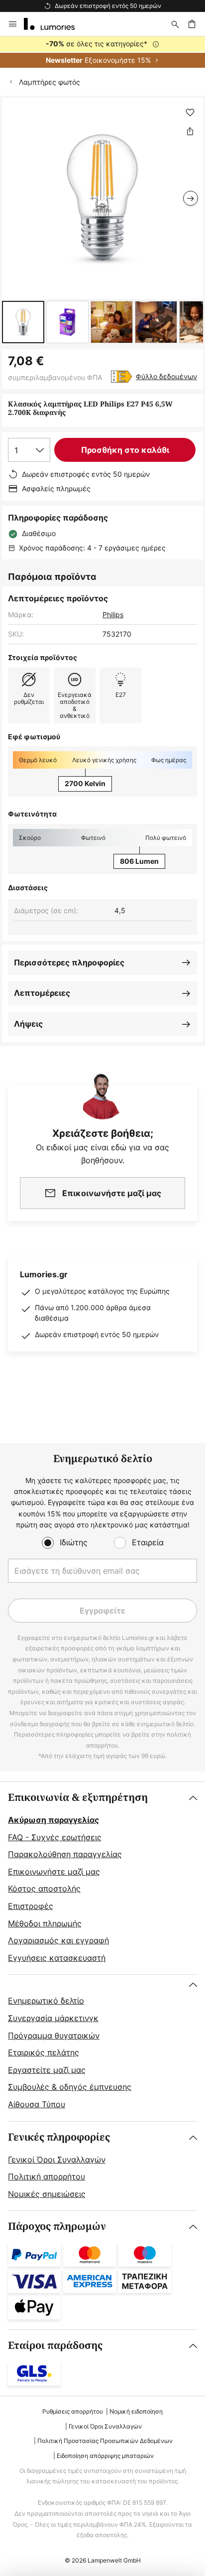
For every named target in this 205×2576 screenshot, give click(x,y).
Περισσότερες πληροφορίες (69, 962)
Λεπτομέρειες (42, 993)
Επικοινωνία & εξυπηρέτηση (78, 1798)
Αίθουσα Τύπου (37, 2104)
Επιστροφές (31, 1906)
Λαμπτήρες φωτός (50, 82)
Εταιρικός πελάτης (44, 2052)
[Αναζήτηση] (175, 24)
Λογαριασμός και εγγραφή (58, 1940)
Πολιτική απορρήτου (47, 2176)
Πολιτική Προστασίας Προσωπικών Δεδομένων (105, 2441)
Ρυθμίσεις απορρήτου (73, 2411)
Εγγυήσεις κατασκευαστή (57, 1958)
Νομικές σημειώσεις (47, 2194)
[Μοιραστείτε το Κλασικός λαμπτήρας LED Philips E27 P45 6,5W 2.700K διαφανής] (190, 131)
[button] (23, 322)
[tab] (102, 1878)
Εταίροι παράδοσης (55, 2346)
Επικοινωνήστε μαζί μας (54, 1872)
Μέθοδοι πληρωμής (45, 1923)
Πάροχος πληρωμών (57, 2227)
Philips (113, 614)
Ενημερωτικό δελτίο (46, 2001)
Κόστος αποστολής (44, 1889)
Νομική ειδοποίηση (136, 2411)
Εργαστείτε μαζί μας (47, 2070)
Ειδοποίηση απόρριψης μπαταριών (105, 2456)
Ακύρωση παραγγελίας (53, 1820)
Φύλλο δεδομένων (166, 376)
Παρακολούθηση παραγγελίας (65, 1854)
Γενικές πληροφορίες (59, 2137)
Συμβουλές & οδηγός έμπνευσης (70, 2087)
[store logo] (55, 24)
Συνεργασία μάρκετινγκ (53, 2018)
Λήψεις (28, 1024)
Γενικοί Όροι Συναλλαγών (57, 2160)
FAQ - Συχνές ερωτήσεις (55, 1837)
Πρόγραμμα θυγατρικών (54, 2035)
